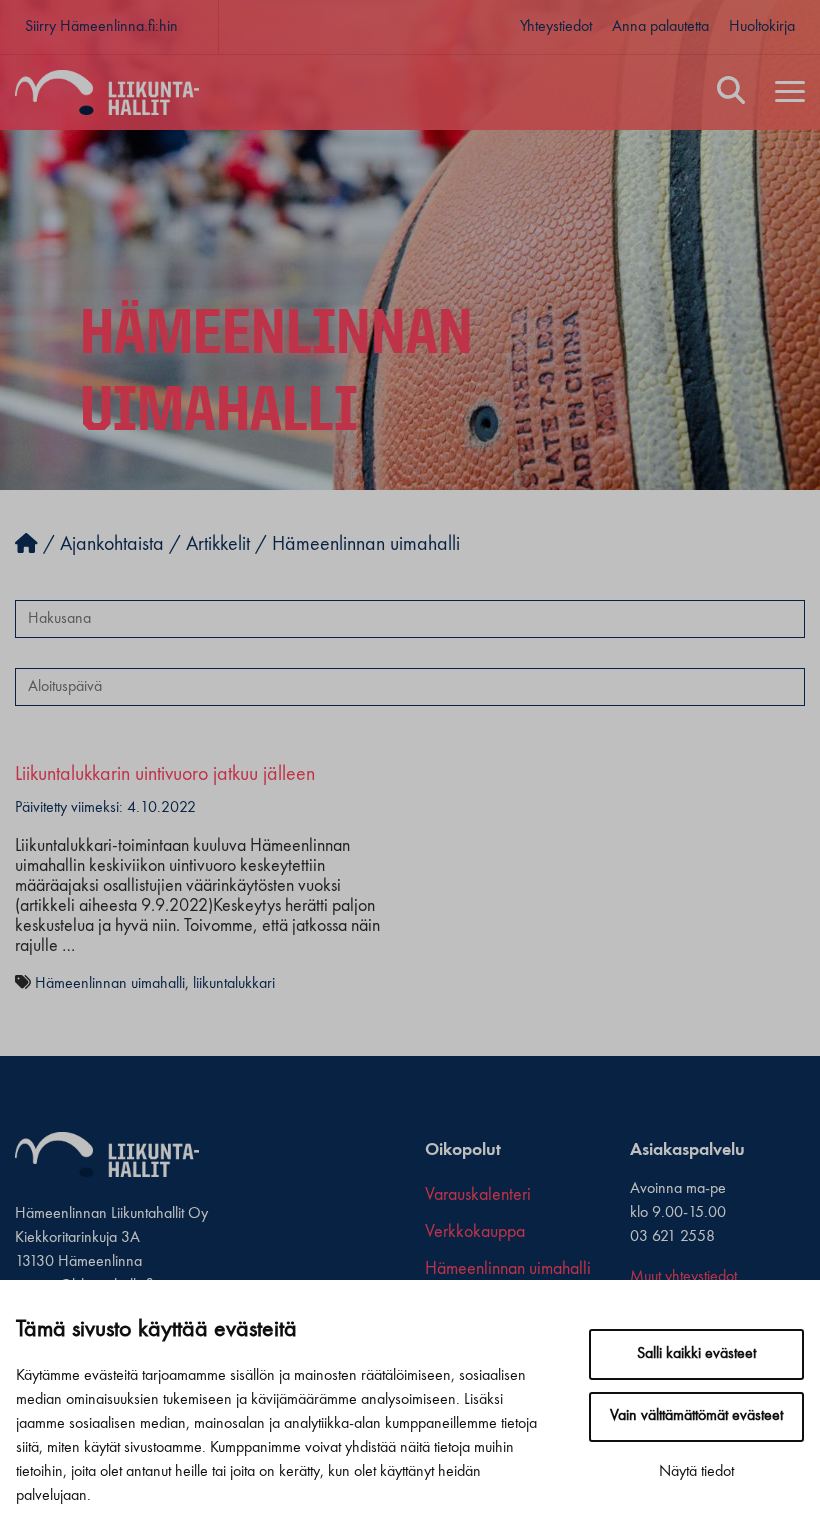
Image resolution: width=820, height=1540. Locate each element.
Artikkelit (218, 545)
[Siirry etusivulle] (26, 545)
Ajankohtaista (112, 545)
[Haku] (731, 93)
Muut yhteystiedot (683, 1277)
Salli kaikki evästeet (696, 1354)
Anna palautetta (660, 27)
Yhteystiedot (556, 27)
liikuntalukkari (234, 984)
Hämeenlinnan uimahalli (110, 984)
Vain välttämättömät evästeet (696, 1416)
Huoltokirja (762, 27)
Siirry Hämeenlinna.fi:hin (101, 27)
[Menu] (790, 93)
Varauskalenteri (478, 1195)
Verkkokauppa (475, 1232)
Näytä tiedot (696, 1472)
